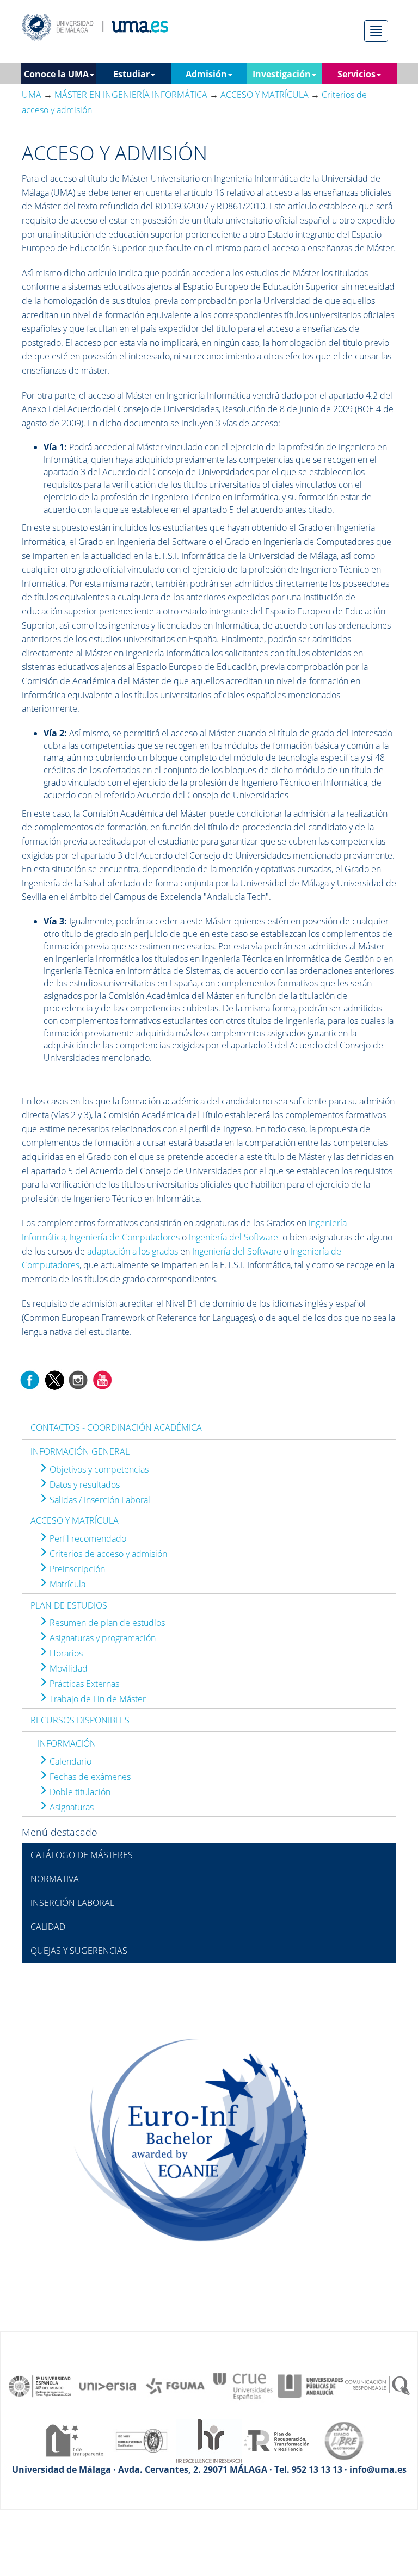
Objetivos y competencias (98, 1469)
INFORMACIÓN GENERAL (80, 1451)
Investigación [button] (282, 74)
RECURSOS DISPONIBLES (80, 1720)
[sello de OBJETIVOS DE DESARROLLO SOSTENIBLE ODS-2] (40, 2385)
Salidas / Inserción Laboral (99, 1500)
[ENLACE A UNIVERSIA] (108, 2385)
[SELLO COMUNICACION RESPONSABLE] (378, 2385)
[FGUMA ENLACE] (175, 2385)
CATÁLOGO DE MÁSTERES (82, 1855)
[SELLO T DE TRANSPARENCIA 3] (74, 2440)
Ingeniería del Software (233, 1237)
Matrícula (66, 1584)
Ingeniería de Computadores (124, 1237)
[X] (54, 1379)
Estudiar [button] (131, 74)
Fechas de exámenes (89, 1777)
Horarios (65, 1653)
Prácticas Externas (83, 1684)
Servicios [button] (356, 74)
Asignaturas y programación (102, 1638)
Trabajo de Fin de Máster (97, 1699)
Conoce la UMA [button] (56, 74)
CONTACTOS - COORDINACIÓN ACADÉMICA (116, 1427)
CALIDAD (48, 1927)
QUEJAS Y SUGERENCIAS (79, 1951)
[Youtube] (102, 1379)
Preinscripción (76, 1569)
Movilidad (67, 1668)
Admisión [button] (206, 74)
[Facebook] (30, 1379)
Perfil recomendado (87, 1538)
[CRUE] (243, 2385)
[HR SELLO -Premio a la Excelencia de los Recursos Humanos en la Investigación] (209, 2440)
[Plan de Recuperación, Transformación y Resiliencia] (276, 2440)
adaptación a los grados (133, 1251)
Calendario (69, 1761)
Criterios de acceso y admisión (107, 1554)
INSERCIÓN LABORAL (72, 1903)
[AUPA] (310, 2385)
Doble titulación (79, 1792)
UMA (32, 95)
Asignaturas (70, 1807)
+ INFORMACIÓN (63, 1743)
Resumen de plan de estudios (106, 1623)
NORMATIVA (55, 1879)
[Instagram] (78, 1379)
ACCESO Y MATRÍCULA (75, 1520)
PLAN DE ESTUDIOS (69, 1605)
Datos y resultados (84, 1485)
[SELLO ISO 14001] (142, 2440)
